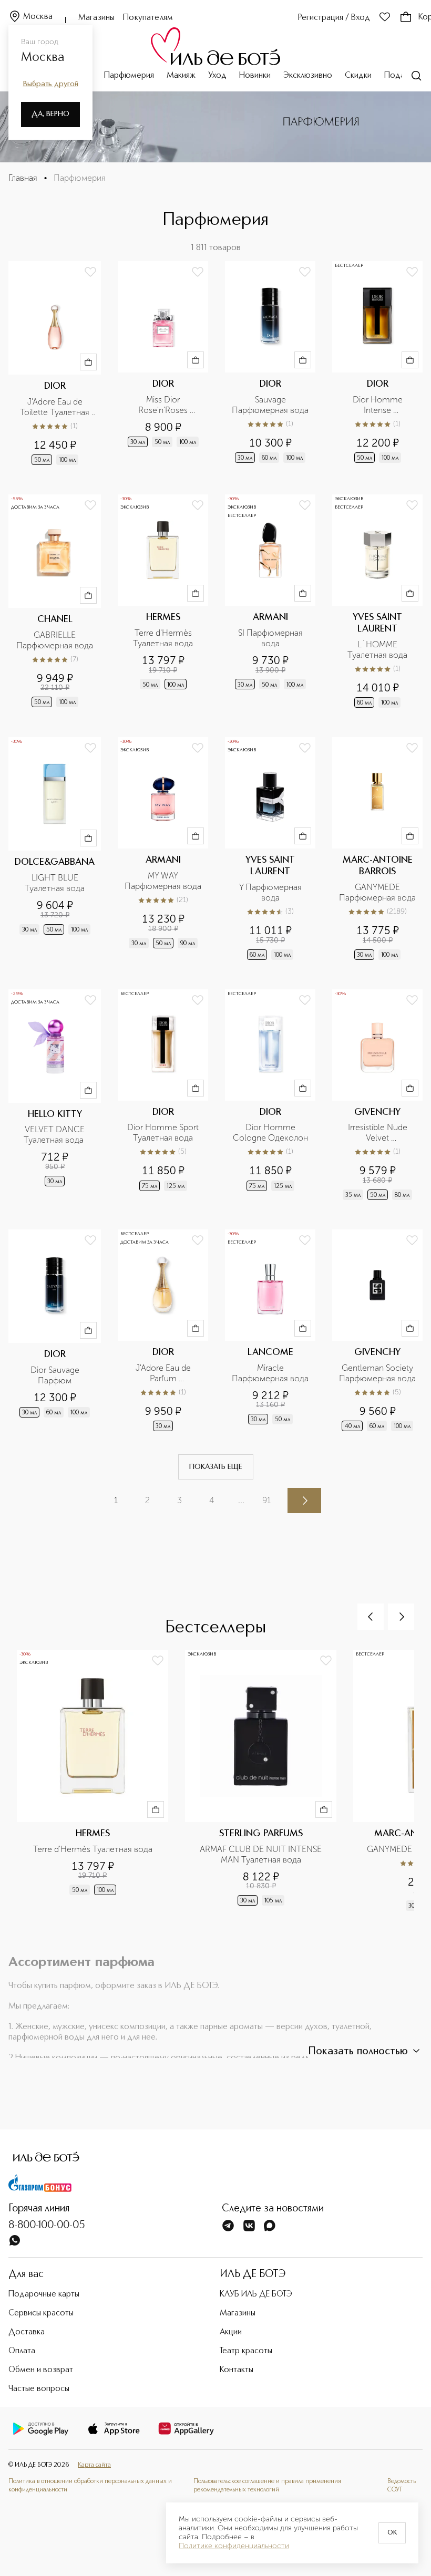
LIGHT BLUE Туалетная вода (55, 883)
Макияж (181, 76)
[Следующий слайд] (401, 1617)
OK (392, 2533)
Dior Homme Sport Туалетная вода (164, 1132)
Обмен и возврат (41, 2370)
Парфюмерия (129, 76)
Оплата (22, 2351)
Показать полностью (358, 2052)
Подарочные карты (44, 2294)
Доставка (27, 2332)
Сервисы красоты (41, 2313)
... (241, 1500)
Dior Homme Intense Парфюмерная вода (377, 405)
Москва (38, 17)
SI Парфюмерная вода (271, 638)
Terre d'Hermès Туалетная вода (163, 638)
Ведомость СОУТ (402, 2486)
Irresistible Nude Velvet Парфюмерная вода (377, 1133)
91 (266, 1500)
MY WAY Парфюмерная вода (163, 881)
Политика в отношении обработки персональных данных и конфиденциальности (90, 2486)
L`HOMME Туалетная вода (377, 650)
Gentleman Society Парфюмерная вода (377, 1373)
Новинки (255, 76)
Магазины (96, 18)
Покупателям (148, 18)
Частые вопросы (39, 2389)
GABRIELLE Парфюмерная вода (55, 640)
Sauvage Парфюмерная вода (270, 405)
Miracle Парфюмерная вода (270, 1373)
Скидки (358, 76)
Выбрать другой (51, 84)
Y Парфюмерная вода (271, 892)
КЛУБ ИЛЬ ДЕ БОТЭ (256, 2294)
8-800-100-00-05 (47, 2226)
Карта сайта (94, 2465)
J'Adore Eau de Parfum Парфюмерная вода (163, 1373)
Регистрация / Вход (334, 18)
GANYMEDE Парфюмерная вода (377, 892)
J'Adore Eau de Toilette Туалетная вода (56, 407)
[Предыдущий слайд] (371, 1617)
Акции (231, 2332)
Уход (217, 76)
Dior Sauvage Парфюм (56, 1375)
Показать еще (216, 1467)
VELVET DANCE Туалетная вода (55, 1135)
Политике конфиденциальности (234, 2546)
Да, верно (50, 114)
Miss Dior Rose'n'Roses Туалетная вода (163, 405)
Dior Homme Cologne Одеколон (270, 1132)
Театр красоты (246, 2351)
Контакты (237, 2370)
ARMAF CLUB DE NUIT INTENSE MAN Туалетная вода (262, 1854)
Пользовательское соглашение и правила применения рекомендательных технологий (267, 2486)
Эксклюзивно (308, 76)
